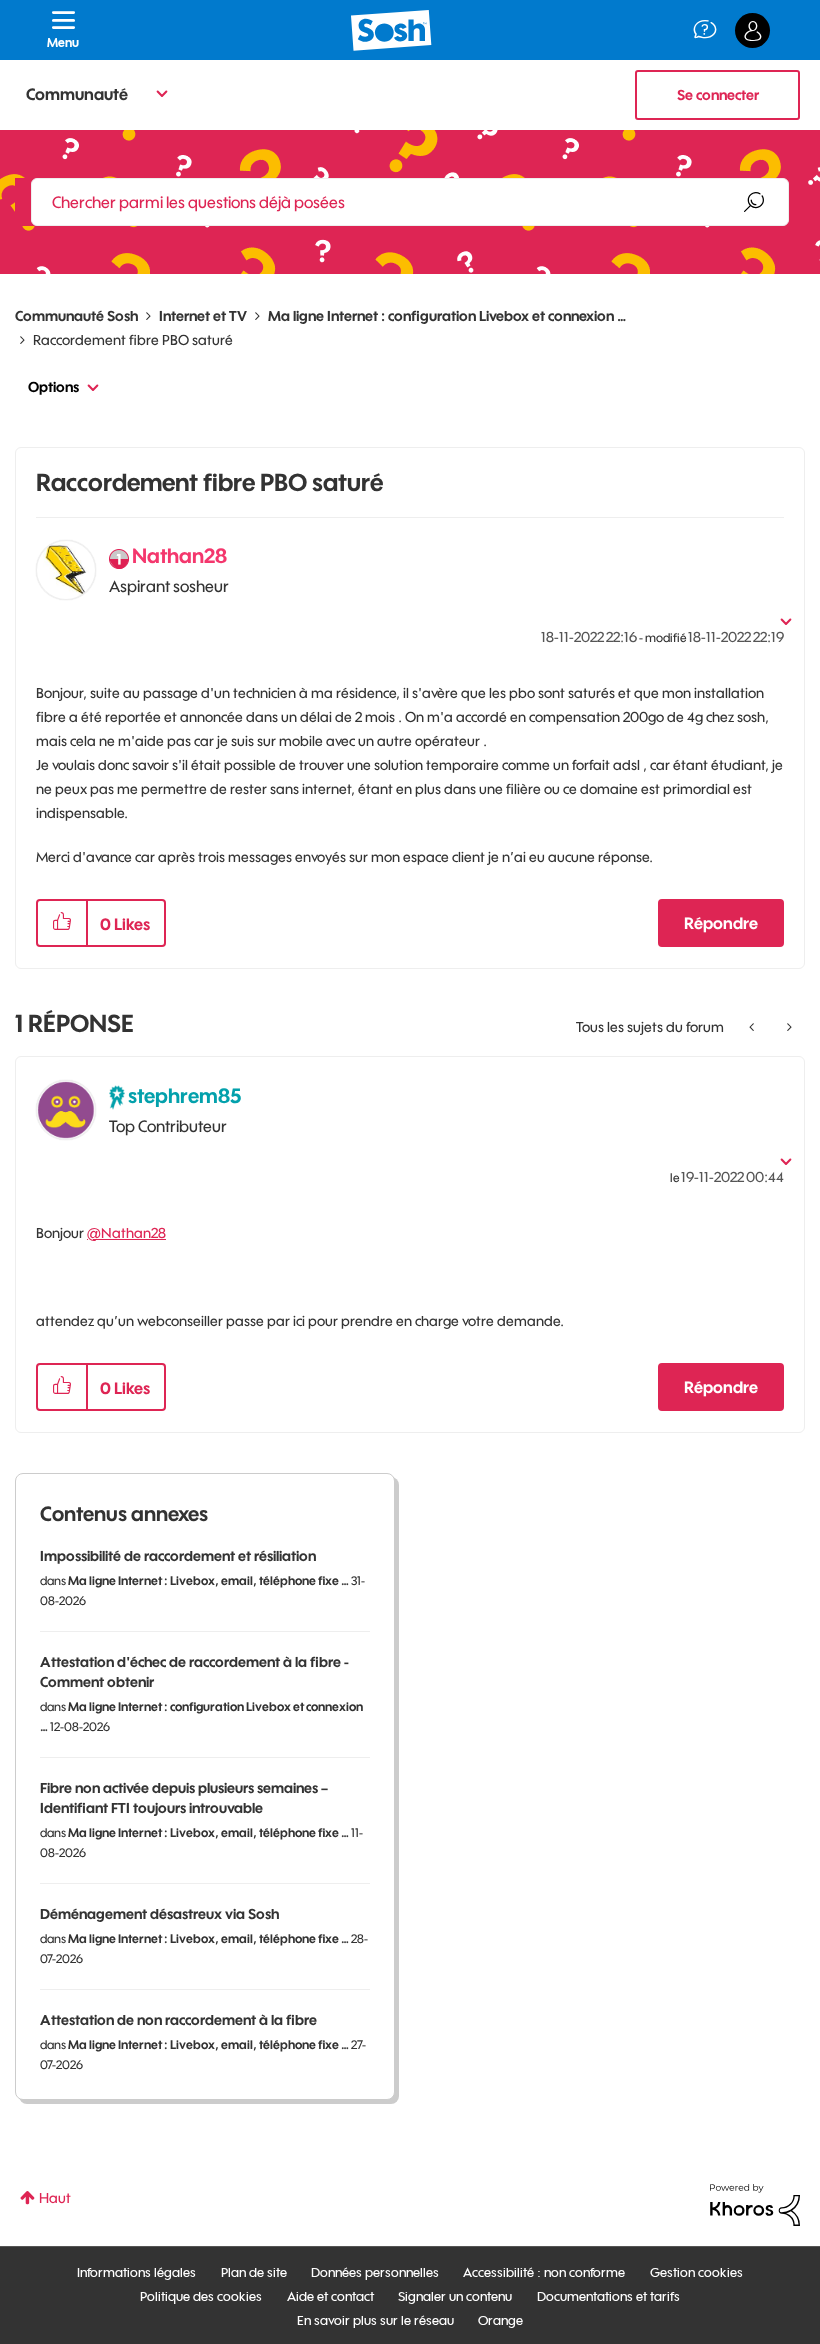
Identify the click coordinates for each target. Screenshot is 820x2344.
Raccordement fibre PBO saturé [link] (133, 340)
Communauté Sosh (76, 316)
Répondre (721, 923)
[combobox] (410, 202)
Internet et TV (203, 316)
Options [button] (53, 387)
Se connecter (718, 95)
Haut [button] (55, 2198)
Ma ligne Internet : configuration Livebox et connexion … (447, 316)
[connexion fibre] (787, 1027)
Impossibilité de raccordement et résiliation (178, 1556)
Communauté (77, 94)
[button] (62, 923)
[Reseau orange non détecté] (753, 1027)
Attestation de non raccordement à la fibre (178, 2020)
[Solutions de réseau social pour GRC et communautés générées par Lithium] (755, 2204)
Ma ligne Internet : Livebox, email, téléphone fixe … (208, 1580)
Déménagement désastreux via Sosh (159, 1914)
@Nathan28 (126, 1233)
